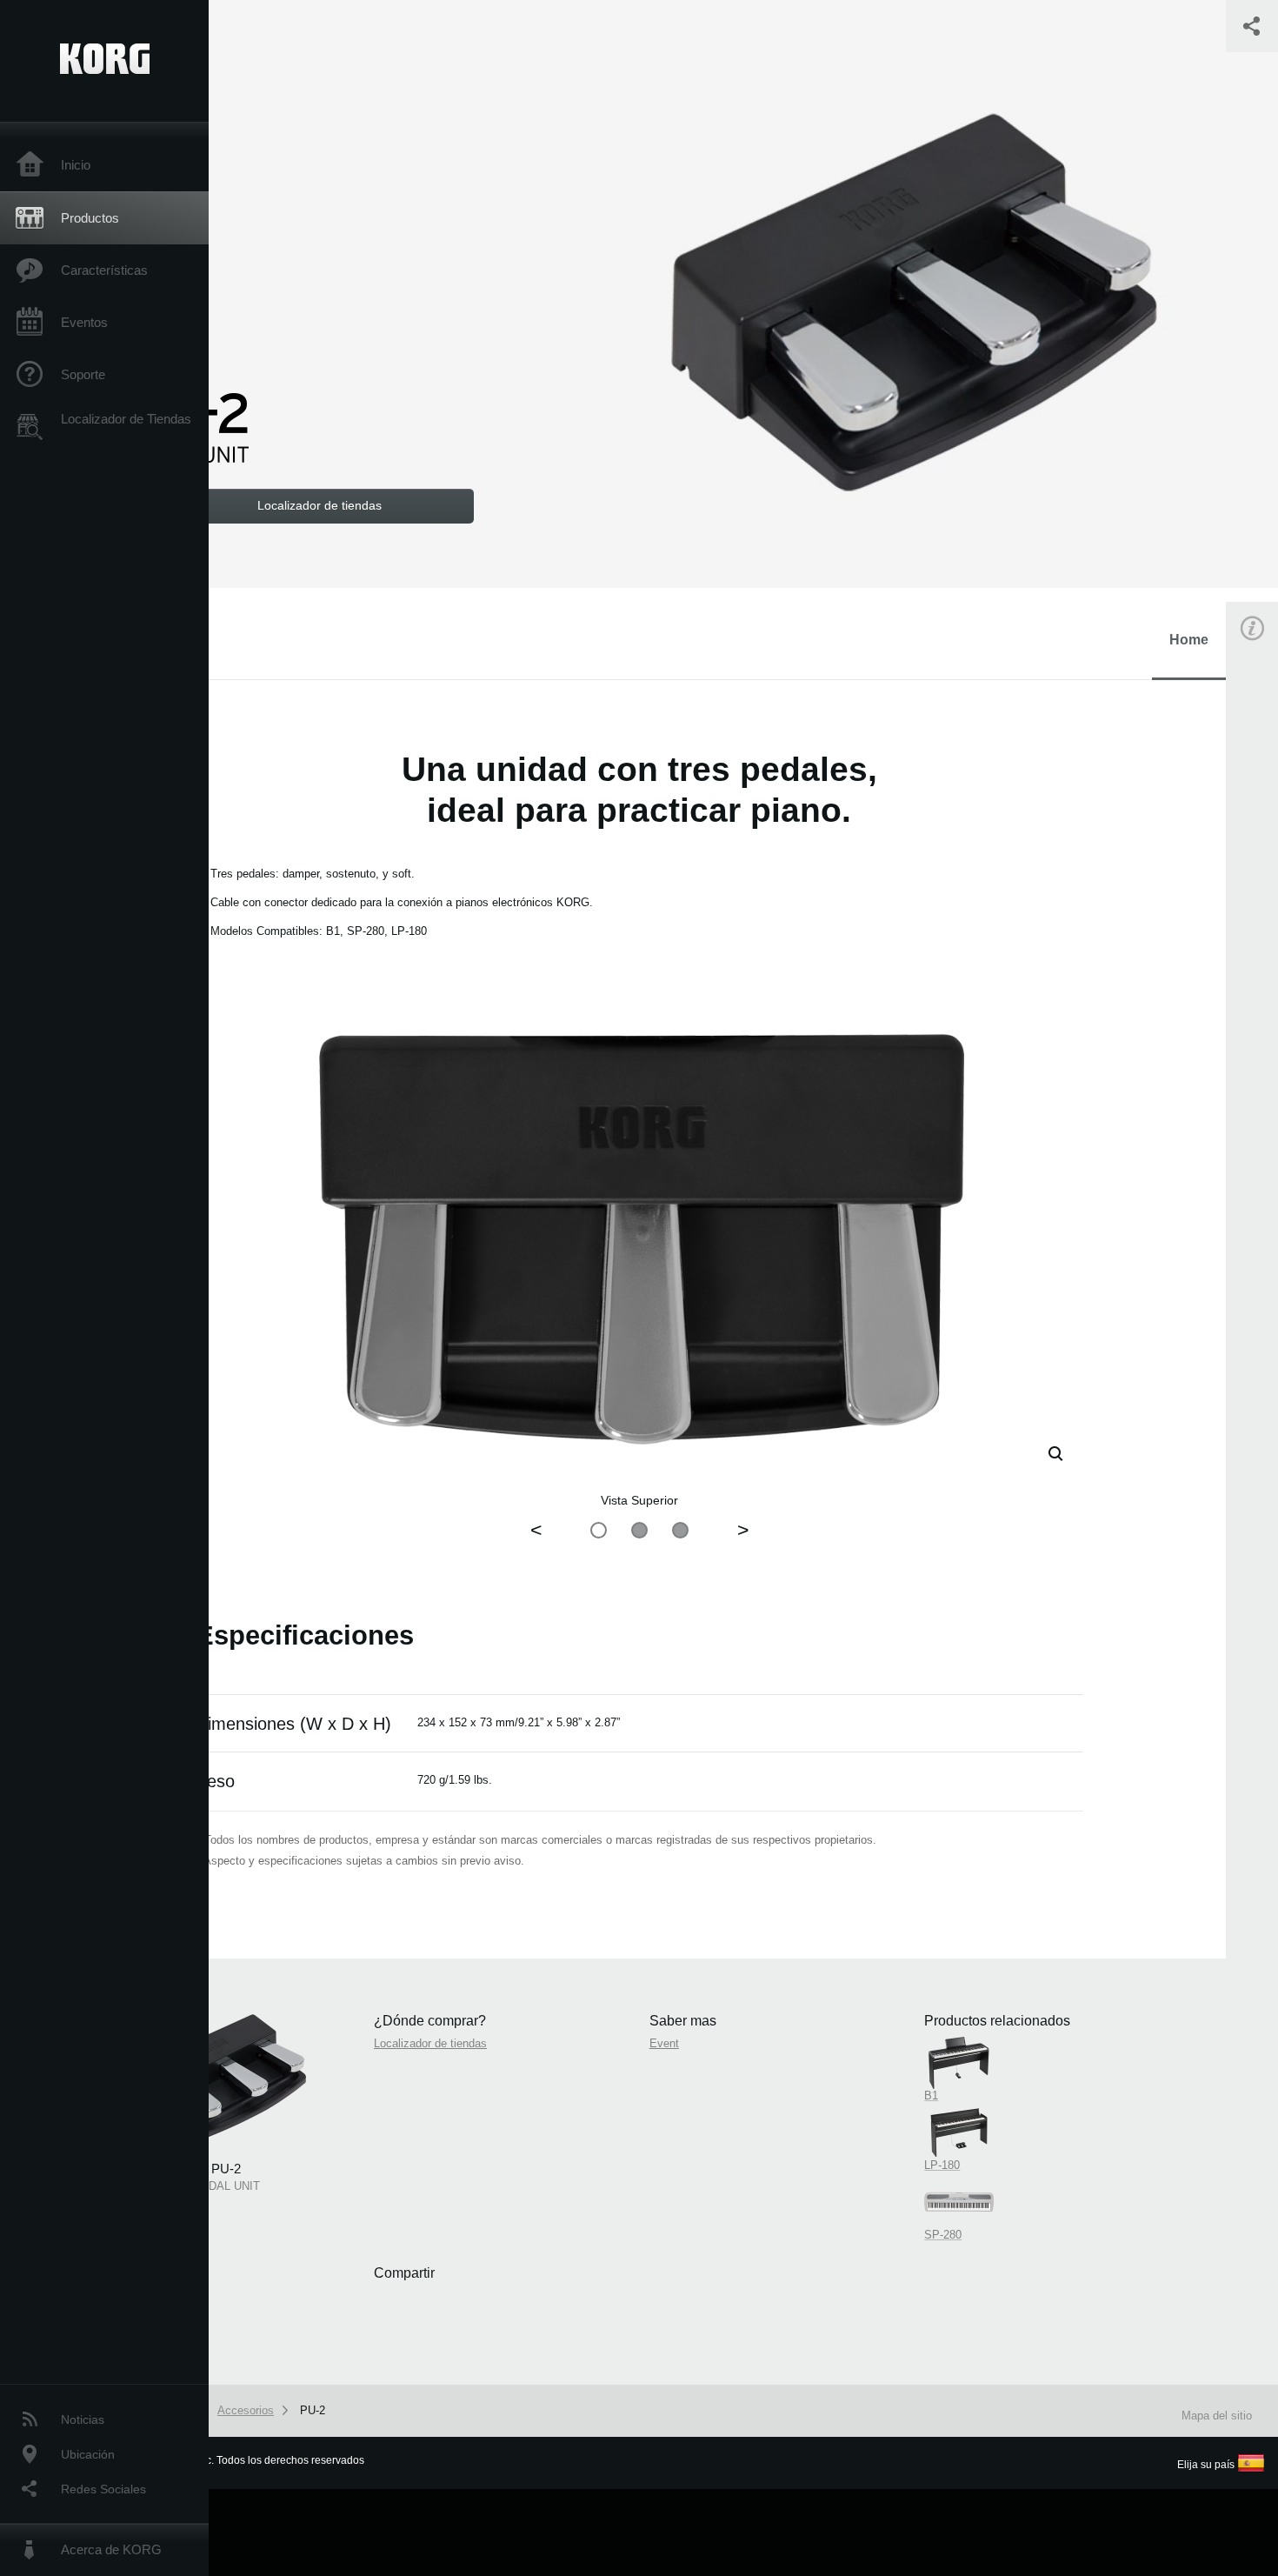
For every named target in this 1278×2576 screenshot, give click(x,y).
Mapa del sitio (1217, 2416)
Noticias (83, 2419)
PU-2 (313, 2410)
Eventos (84, 322)
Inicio (76, 165)
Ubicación (88, 2454)
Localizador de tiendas (430, 2043)
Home (1189, 640)
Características (104, 270)
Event (664, 2043)
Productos (90, 218)
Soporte (83, 374)
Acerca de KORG (111, 2549)
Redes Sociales (103, 2489)
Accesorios (246, 2410)
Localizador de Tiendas (126, 419)
